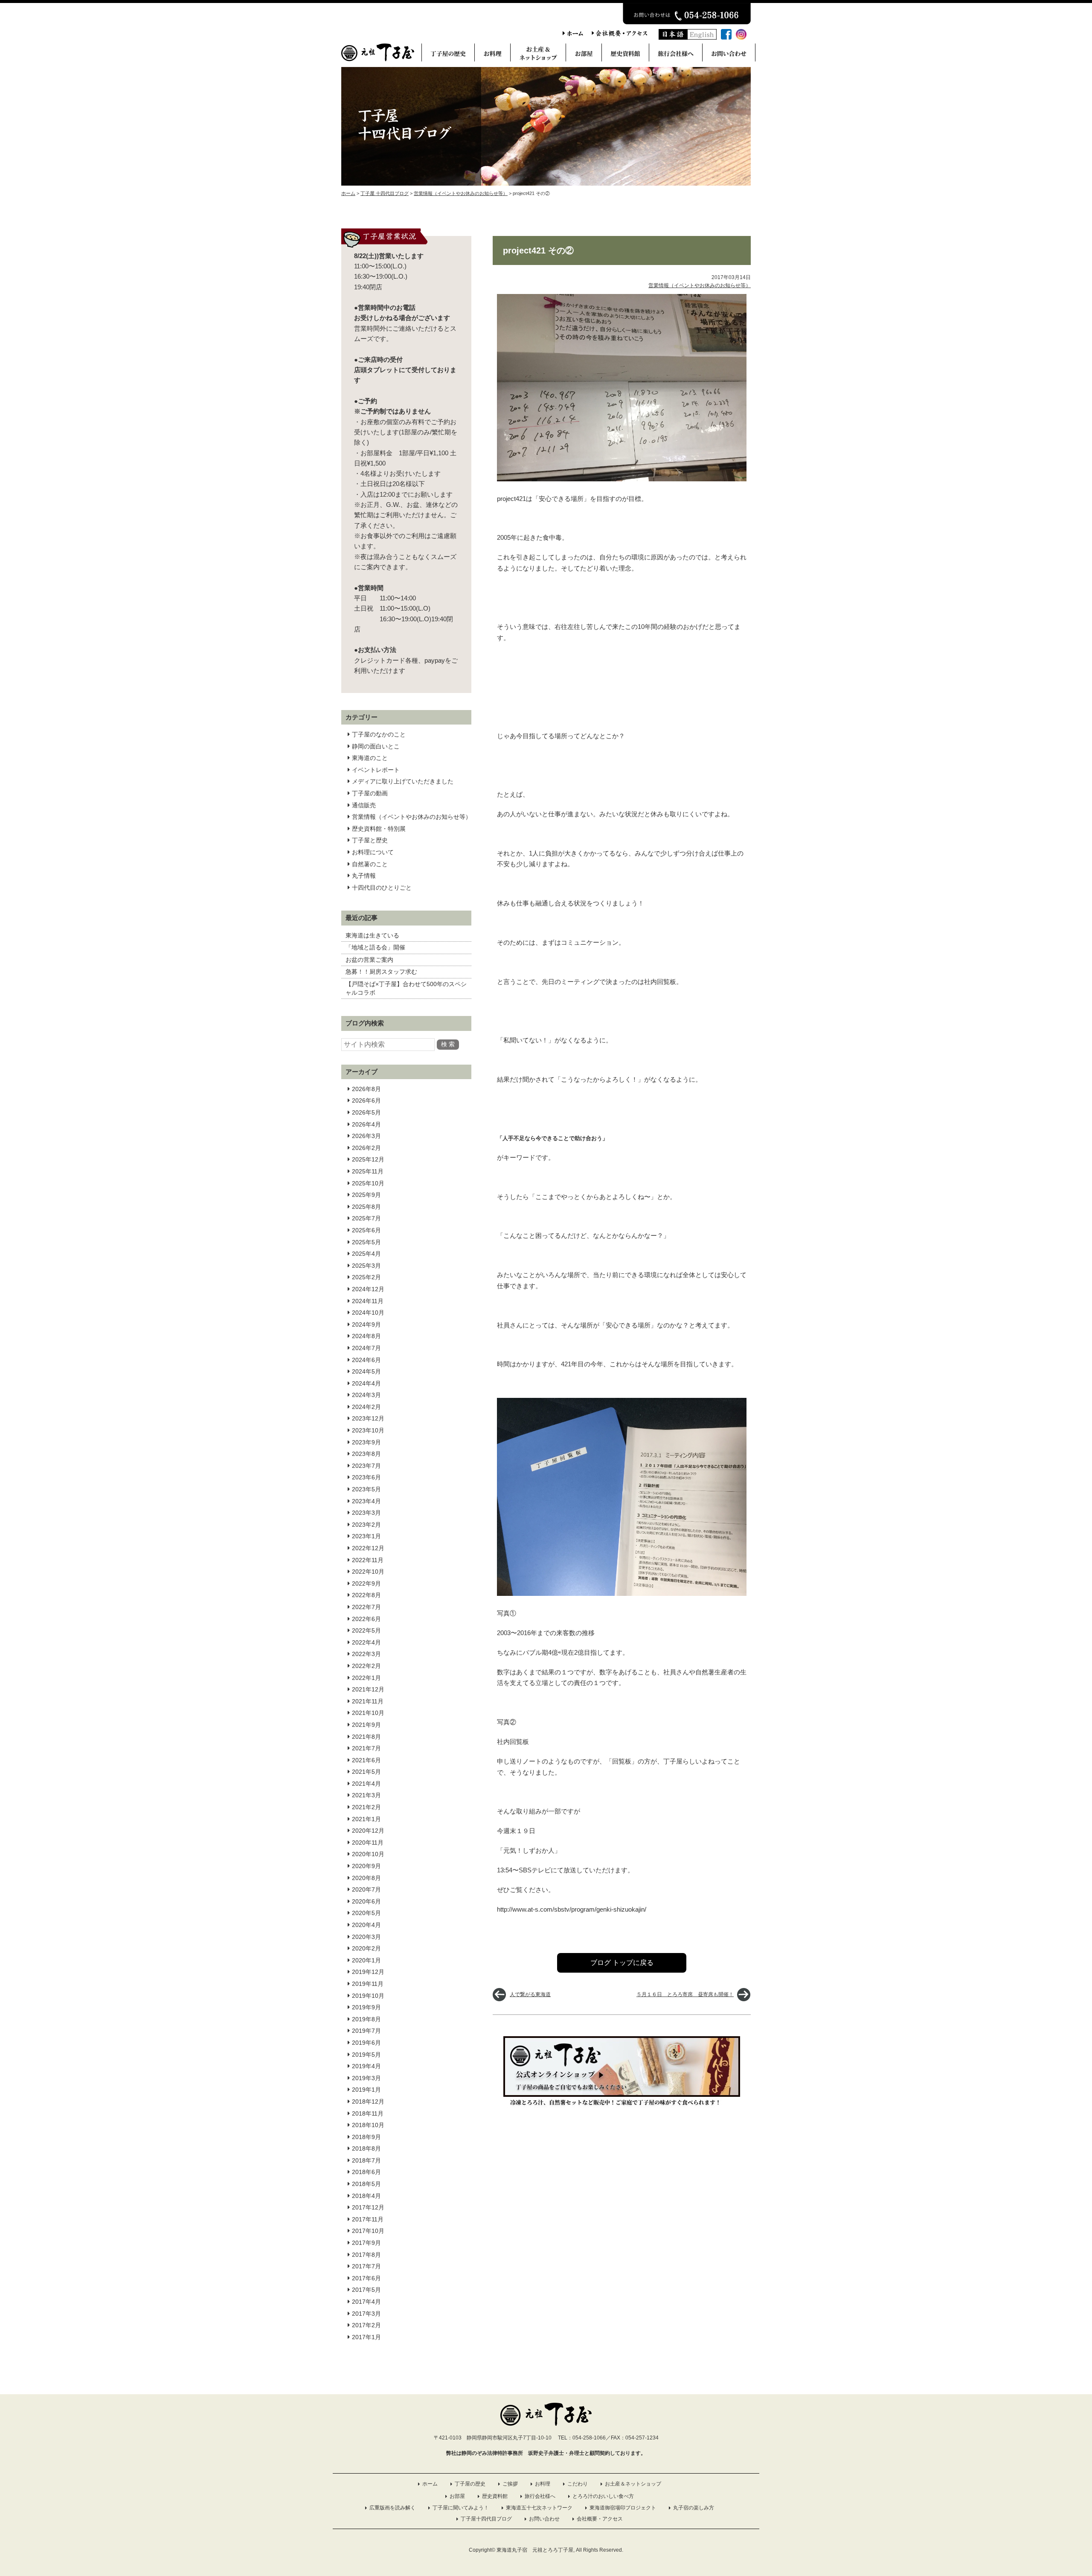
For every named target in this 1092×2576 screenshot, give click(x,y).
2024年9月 (366, 1324)
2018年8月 (366, 2148)
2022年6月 (366, 1619)
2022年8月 (366, 1595)
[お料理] (492, 55)
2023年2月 (366, 1525)
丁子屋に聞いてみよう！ (461, 2508)
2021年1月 (366, 1819)
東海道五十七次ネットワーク (539, 2508)
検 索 (448, 1044)
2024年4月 (366, 1383)
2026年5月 (366, 1112)
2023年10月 (368, 1430)
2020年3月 (366, 1937)
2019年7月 (366, 2031)
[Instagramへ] (741, 37)
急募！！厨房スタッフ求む (381, 972)
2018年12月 (368, 2102)
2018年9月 (366, 2137)
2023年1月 (366, 1536)
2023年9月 (366, 1442)
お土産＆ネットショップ (633, 2484)
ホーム (430, 2484)
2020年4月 (366, 1925)
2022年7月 (366, 1607)
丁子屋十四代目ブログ (486, 2519)
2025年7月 (366, 1218)
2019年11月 (368, 1984)
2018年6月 (366, 2172)
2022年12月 (368, 1548)
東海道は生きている (372, 935)
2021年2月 (366, 1807)
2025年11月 (368, 1171)
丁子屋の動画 (370, 793)
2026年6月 (366, 1100)
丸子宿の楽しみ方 (694, 2508)
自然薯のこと (370, 864)
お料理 (543, 2484)
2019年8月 (366, 2019)
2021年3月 (366, 1795)
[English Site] (702, 37)
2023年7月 (366, 1466)
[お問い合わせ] (729, 55)
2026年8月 (366, 1089)
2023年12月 (368, 1418)
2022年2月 (366, 1666)
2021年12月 (368, 1689)
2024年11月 (368, 1301)
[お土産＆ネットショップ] (538, 55)
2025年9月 (366, 1195)
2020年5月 (366, 1913)
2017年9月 (366, 2243)
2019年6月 (366, 2043)
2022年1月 (366, 1678)
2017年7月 (366, 2266)
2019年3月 (366, 2078)
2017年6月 (366, 2278)
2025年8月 (366, 1207)
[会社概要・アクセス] (619, 34)
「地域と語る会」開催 (375, 947)
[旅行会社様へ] (675, 55)
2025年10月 (368, 1183)
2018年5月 (366, 2184)
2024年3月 (366, 1395)
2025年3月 (366, 1266)
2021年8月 (366, 1737)
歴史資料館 (495, 2496)
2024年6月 (366, 1360)
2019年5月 (366, 2055)
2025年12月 (368, 1159)
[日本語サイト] (673, 37)
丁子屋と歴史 (370, 840)
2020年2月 (366, 1948)
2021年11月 (368, 1701)
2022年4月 (366, 1642)
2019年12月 (368, 1972)
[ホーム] (573, 34)
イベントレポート (376, 770)
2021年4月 (366, 1784)
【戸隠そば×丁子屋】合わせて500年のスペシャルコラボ (406, 988)
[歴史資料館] (625, 55)
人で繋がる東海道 (530, 1994)
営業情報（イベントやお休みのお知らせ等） (412, 817)
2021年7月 (366, 1748)
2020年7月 (366, 1889)
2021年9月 (366, 1725)
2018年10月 (368, 2125)
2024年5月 (366, 1371)
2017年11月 (368, 2219)
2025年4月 (366, 1254)
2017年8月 (366, 2255)
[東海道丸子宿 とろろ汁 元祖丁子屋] (378, 59)
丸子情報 (364, 876)
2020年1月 (366, 1960)
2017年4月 (366, 2302)
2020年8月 (366, 1878)
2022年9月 (366, 1583)
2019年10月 (368, 1996)
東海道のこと (370, 758)
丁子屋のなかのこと (379, 734)
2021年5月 (366, 1772)
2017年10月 (368, 2231)
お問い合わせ (544, 2519)
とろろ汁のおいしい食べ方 (603, 2496)
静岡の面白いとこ (376, 746)
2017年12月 (368, 2207)
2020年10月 (368, 1854)
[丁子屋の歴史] (448, 55)
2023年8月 (366, 1454)
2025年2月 (366, 1277)
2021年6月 (366, 1760)
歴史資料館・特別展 (379, 829)
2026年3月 (366, 1136)
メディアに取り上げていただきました (403, 781)
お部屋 (457, 2496)
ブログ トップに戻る (622, 1963)
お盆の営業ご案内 (369, 960)
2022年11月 (368, 1560)
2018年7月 (366, 2160)
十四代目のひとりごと (382, 888)
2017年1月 (366, 2337)
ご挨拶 (510, 2484)
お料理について (373, 852)
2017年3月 (366, 2314)
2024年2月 (366, 1407)
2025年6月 (366, 1230)
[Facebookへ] (726, 37)
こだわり (578, 2484)
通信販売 (364, 805)
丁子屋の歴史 (470, 2484)
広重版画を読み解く (392, 2508)
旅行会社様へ (540, 2496)
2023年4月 (366, 1501)
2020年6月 (366, 1901)
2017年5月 (366, 2290)
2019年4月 (366, 2066)
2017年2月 (366, 2325)
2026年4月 (366, 1124)
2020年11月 (368, 1842)
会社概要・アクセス (600, 2519)
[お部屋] (584, 55)
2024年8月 (366, 1336)
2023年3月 (366, 1513)
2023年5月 (366, 1489)
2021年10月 (368, 1713)
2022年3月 (366, 1654)
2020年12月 (368, 1831)
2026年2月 (366, 1148)
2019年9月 (366, 2007)
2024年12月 (368, 1289)
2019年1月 (366, 2090)
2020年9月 (366, 1866)
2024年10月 (368, 1313)
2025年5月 (366, 1242)
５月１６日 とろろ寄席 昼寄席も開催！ (685, 1994)
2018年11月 (368, 2113)
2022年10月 (368, 1572)
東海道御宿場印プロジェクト (623, 2508)
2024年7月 (366, 1348)
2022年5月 (366, 1630)
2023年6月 (366, 1477)
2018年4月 (366, 2196)
